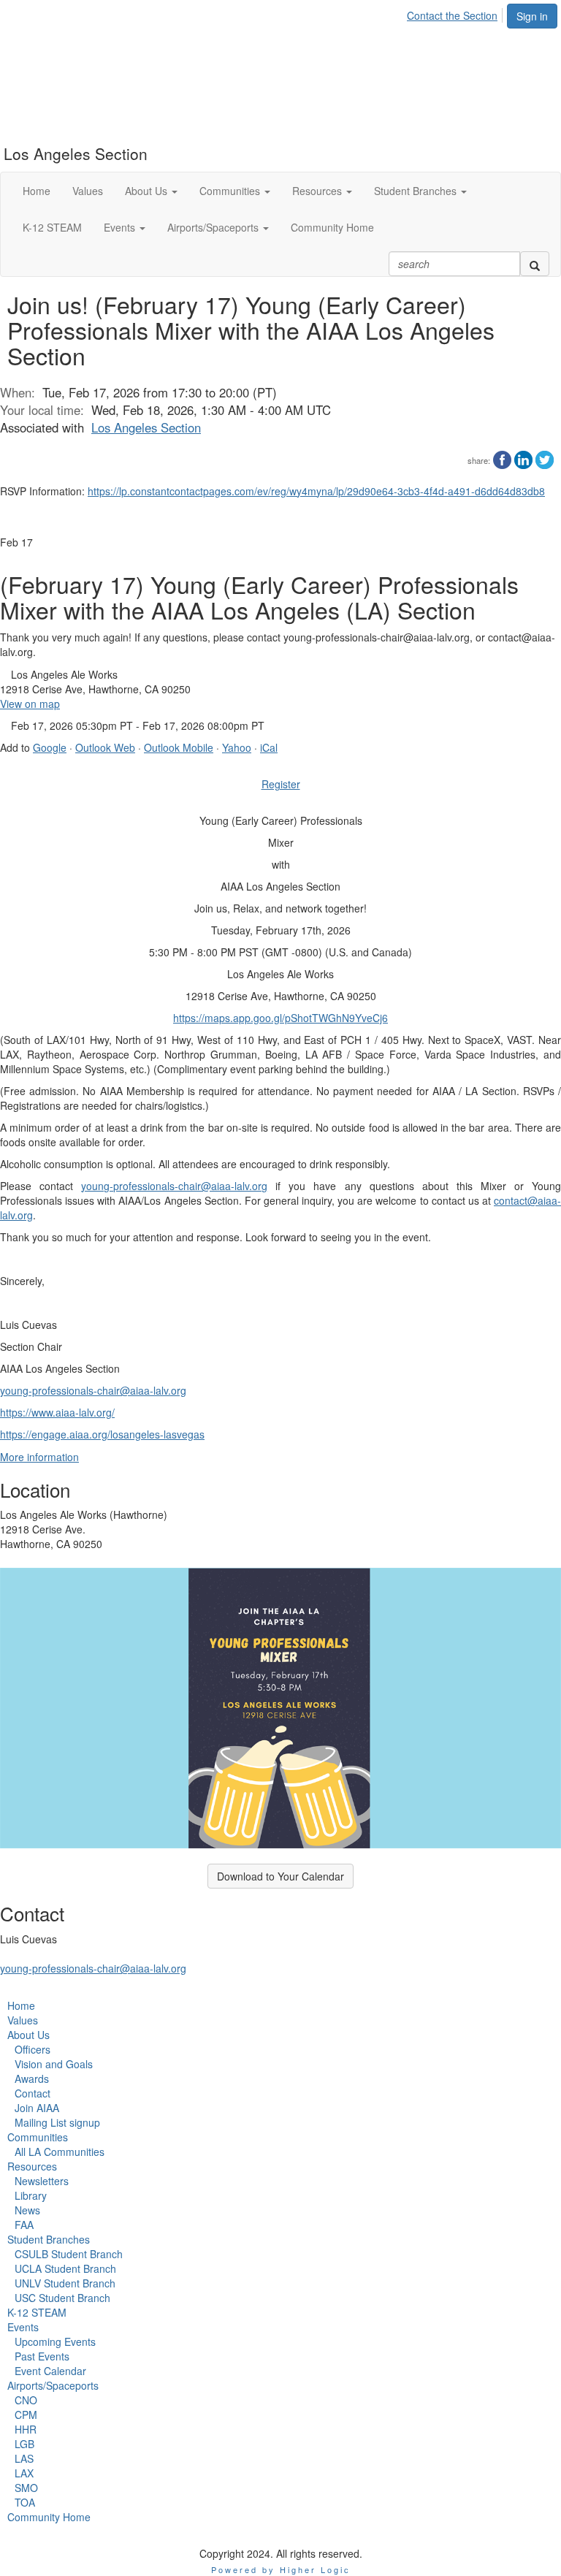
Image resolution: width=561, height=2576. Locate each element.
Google (50, 747)
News (27, 2210)
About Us (28, 2035)
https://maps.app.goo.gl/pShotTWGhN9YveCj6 (280, 1018)
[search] (535, 264)
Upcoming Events (55, 2341)
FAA (24, 2225)
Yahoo (237, 747)
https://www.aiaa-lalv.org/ (57, 1412)
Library (31, 2195)
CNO (26, 2400)
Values (23, 2020)
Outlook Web (105, 747)
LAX (24, 2473)
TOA (25, 2502)
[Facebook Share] (502, 458)
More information (39, 1457)
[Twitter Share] (545, 458)
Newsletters (42, 2181)
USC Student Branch (62, 2298)
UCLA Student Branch (65, 2268)
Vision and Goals (54, 2064)
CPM (26, 2415)
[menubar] (456, 13)
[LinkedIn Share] (523, 458)
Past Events (42, 2356)
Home (21, 2005)
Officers (33, 2049)
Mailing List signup (57, 2122)
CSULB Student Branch (69, 2254)
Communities (38, 2137)
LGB (24, 2444)
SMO (26, 2488)
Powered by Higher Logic (281, 2569)
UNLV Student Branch (65, 2283)
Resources (32, 2166)
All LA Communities (60, 2152)
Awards (32, 2078)
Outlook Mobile (179, 747)
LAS (24, 2458)
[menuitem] (456, 13)
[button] (151, 191)
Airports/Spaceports (53, 2385)
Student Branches (49, 2239)
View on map (30, 704)
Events (23, 2327)
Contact (33, 2093)
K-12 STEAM (37, 2312)
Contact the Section (452, 15)
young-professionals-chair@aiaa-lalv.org (174, 1186)
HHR (26, 2429)
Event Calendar (50, 2371)
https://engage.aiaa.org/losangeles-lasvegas (102, 1434)
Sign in (532, 16)
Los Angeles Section (146, 427)
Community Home (49, 2517)
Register (281, 784)
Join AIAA (37, 2108)
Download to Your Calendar (280, 1876)
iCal (269, 747)
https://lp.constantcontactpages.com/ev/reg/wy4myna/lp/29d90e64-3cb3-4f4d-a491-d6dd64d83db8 (316, 491)
